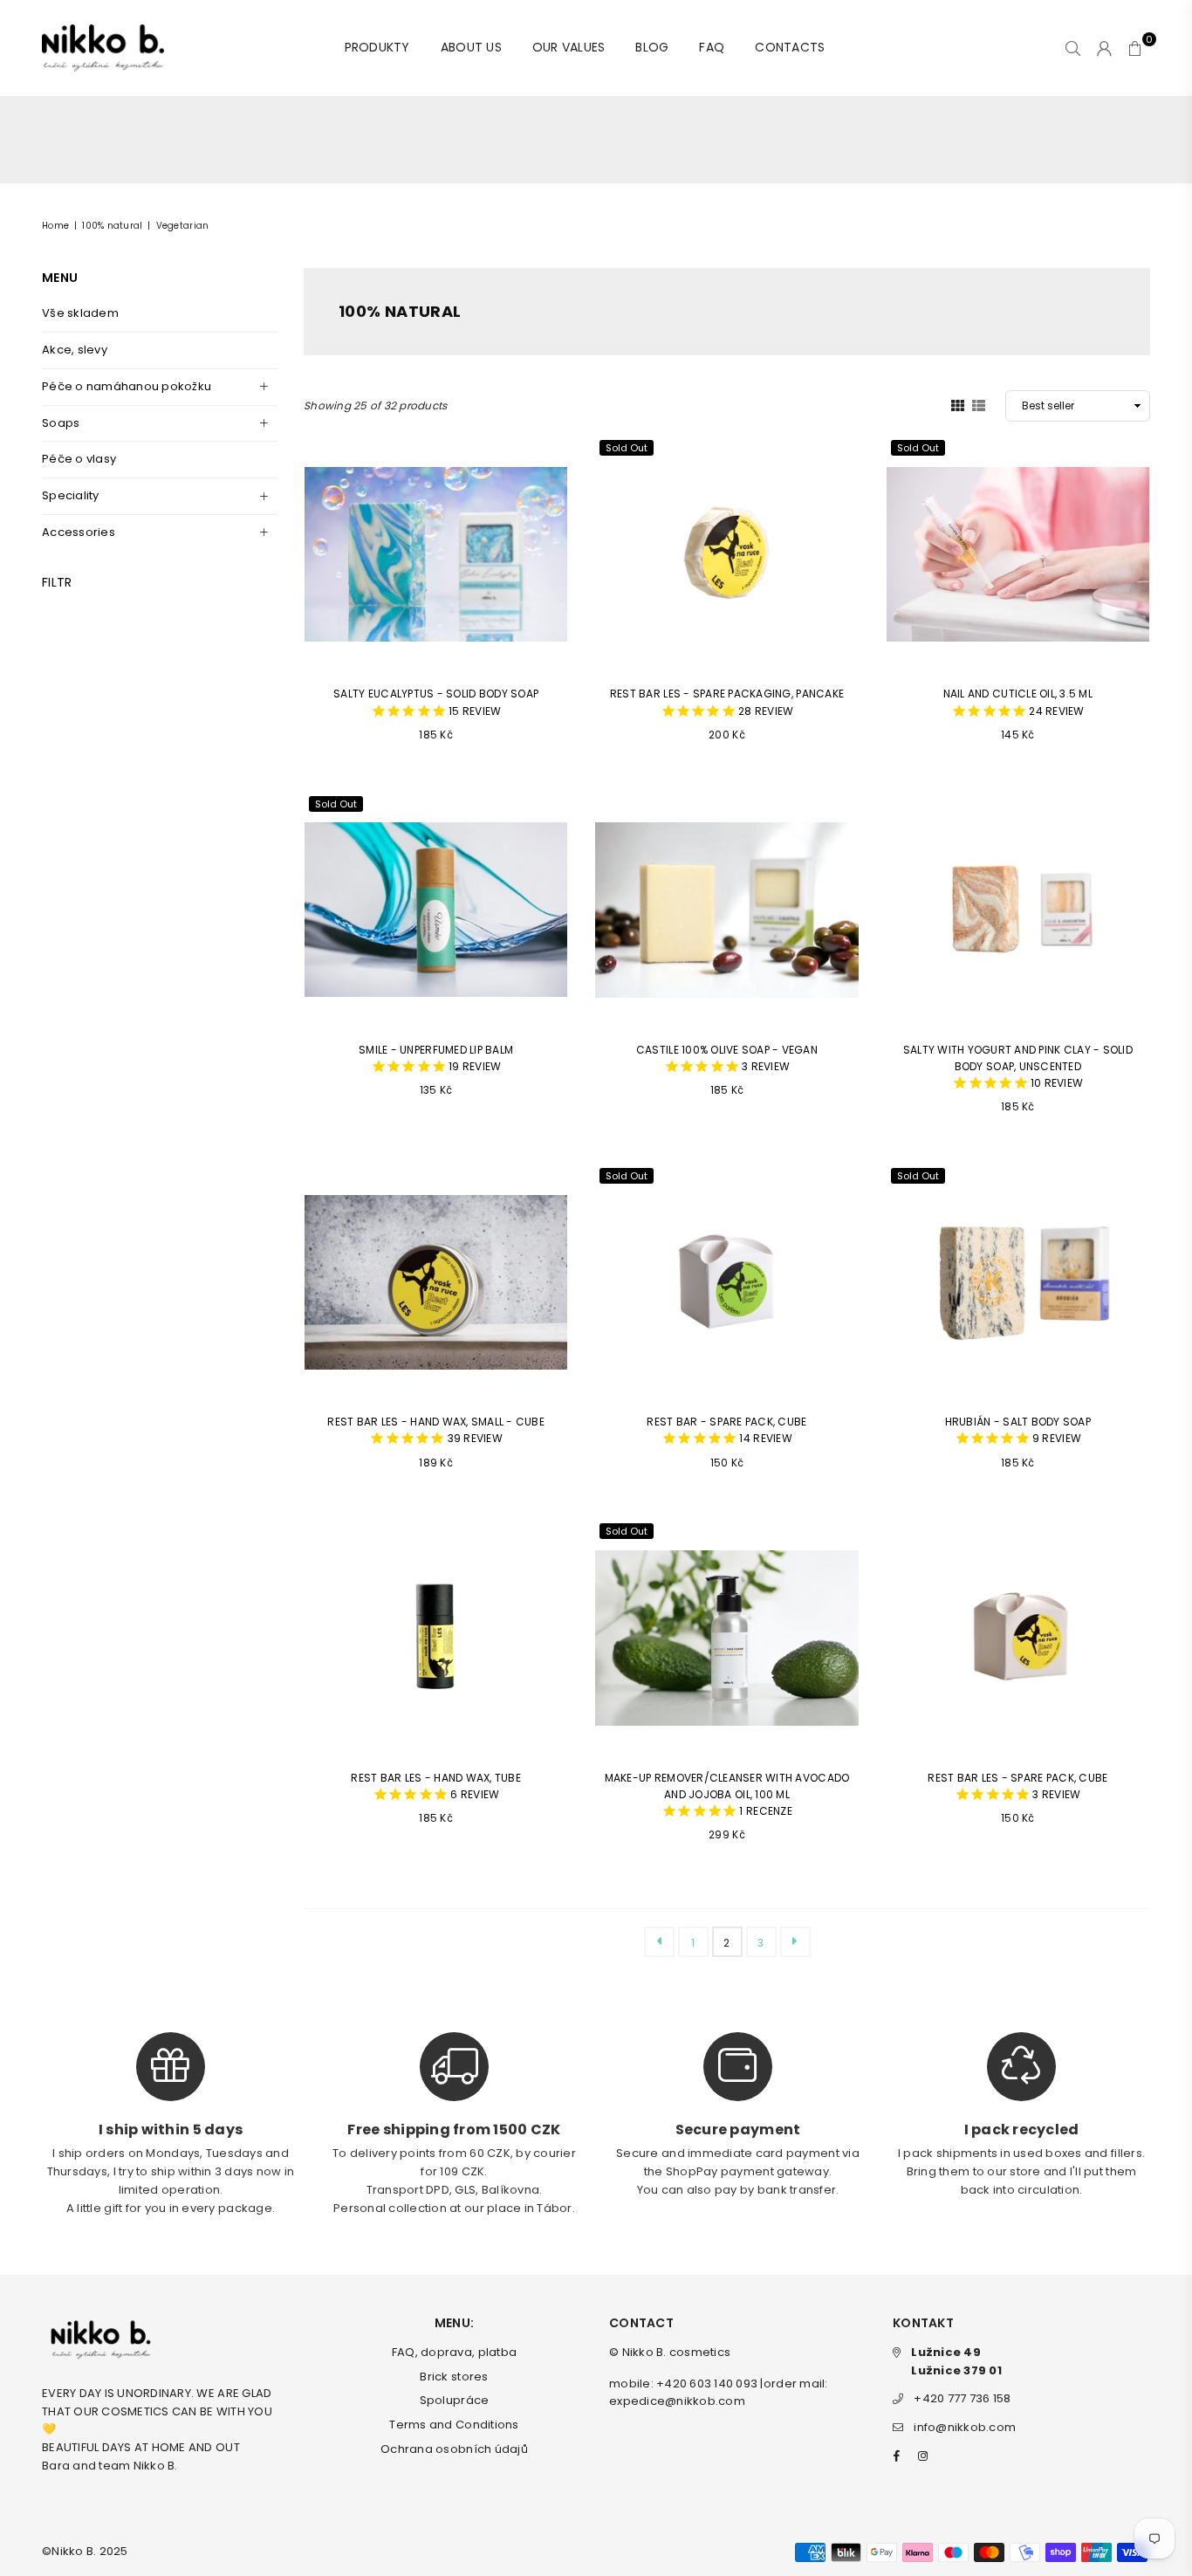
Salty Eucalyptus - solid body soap (436, 702)
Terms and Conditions (454, 2425)
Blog (652, 47)
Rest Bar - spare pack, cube (726, 1430)
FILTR (57, 582)
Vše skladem (80, 313)
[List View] (979, 405)
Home (55, 226)
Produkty (377, 47)
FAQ (712, 47)
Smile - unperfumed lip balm (436, 1058)
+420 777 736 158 (962, 2398)
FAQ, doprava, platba (454, 2352)
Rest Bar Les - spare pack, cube (1017, 1786)
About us (471, 47)
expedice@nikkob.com (677, 2401)
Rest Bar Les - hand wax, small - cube (436, 1430)
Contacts (790, 47)
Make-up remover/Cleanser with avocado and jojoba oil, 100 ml (727, 1795)
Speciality (71, 495)
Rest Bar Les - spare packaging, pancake (727, 702)
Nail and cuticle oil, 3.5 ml (1018, 702)
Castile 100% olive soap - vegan (727, 1058)
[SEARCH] (1073, 48)
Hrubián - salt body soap (1018, 1430)
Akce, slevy (75, 350)
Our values (569, 47)
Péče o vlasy (79, 459)
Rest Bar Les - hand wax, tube (436, 1786)
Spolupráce (455, 2400)
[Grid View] (958, 405)
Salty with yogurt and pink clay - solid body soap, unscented (1018, 1067)
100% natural (112, 226)
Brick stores (454, 2377)
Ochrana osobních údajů (454, 2449)
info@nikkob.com (965, 2427)
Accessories (79, 532)
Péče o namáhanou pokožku (127, 386)
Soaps (61, 423)
